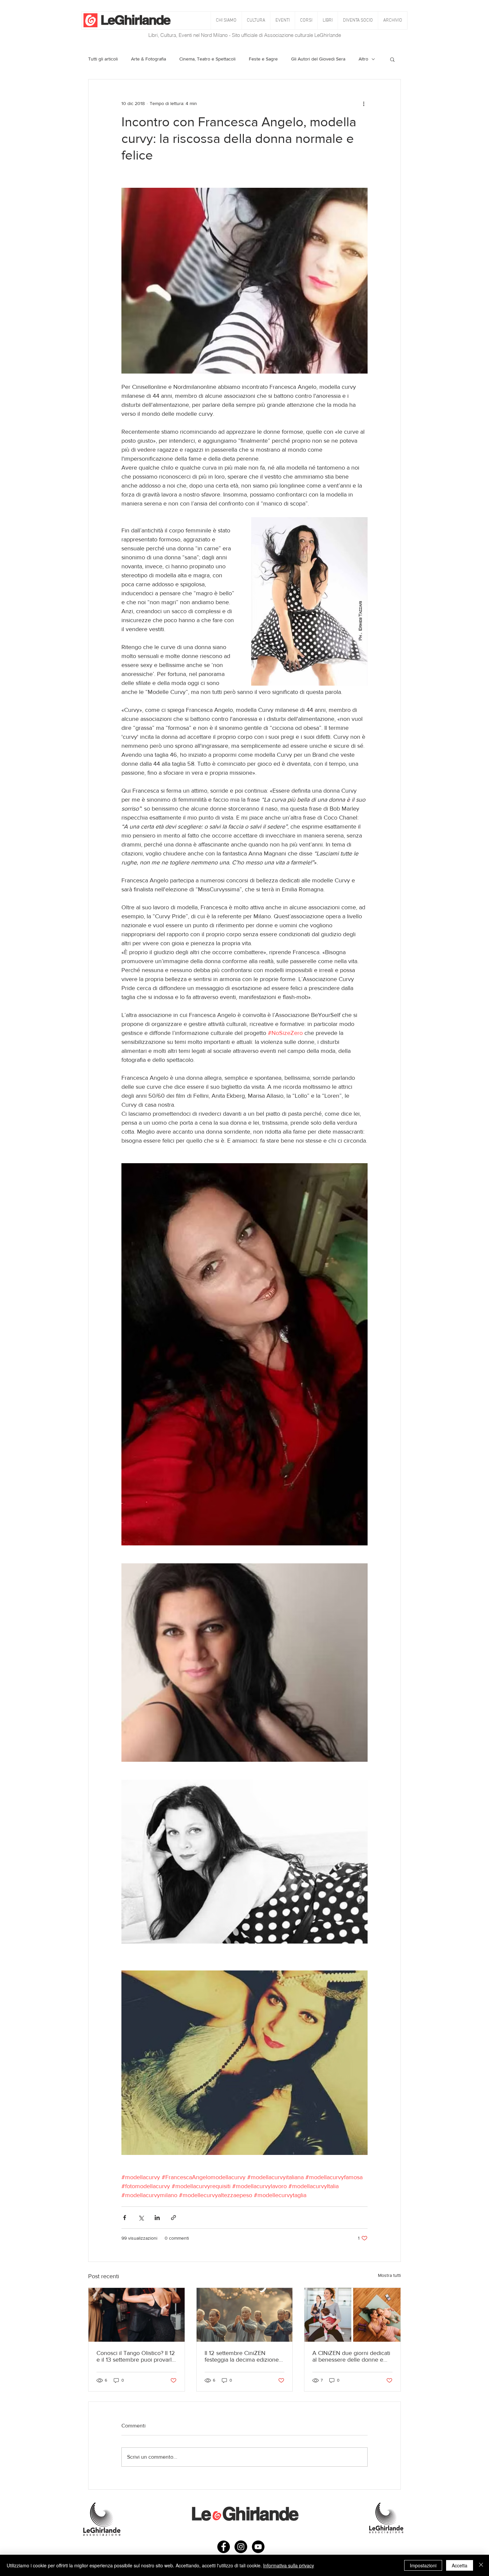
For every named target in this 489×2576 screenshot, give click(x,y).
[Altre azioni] (364, 103)
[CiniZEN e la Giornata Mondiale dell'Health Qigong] (245, 2315)
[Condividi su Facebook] (125, 2218)
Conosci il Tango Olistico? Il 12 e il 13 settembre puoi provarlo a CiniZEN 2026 (136, 2356)
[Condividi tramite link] (173, 2218)
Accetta (460, 2565)
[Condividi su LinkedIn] (157, 2218)
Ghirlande (142, 20)
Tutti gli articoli (103, 59)
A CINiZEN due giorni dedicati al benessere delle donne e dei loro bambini (351, 2356)
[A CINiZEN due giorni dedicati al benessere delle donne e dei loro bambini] (352, 2315)
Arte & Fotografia (149, 59)
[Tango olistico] (137, 2315)
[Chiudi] (481, 2565)
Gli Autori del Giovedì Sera (318, 59)
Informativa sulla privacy (289, 2565)
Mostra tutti (389, 2275)
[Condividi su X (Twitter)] (141, 2218)
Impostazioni (423, 2565)
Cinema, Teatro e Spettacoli (207, 59)
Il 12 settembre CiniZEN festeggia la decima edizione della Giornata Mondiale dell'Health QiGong (242, 2356)
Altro (363, 59)
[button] (256, 20)
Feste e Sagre (263, 59)
